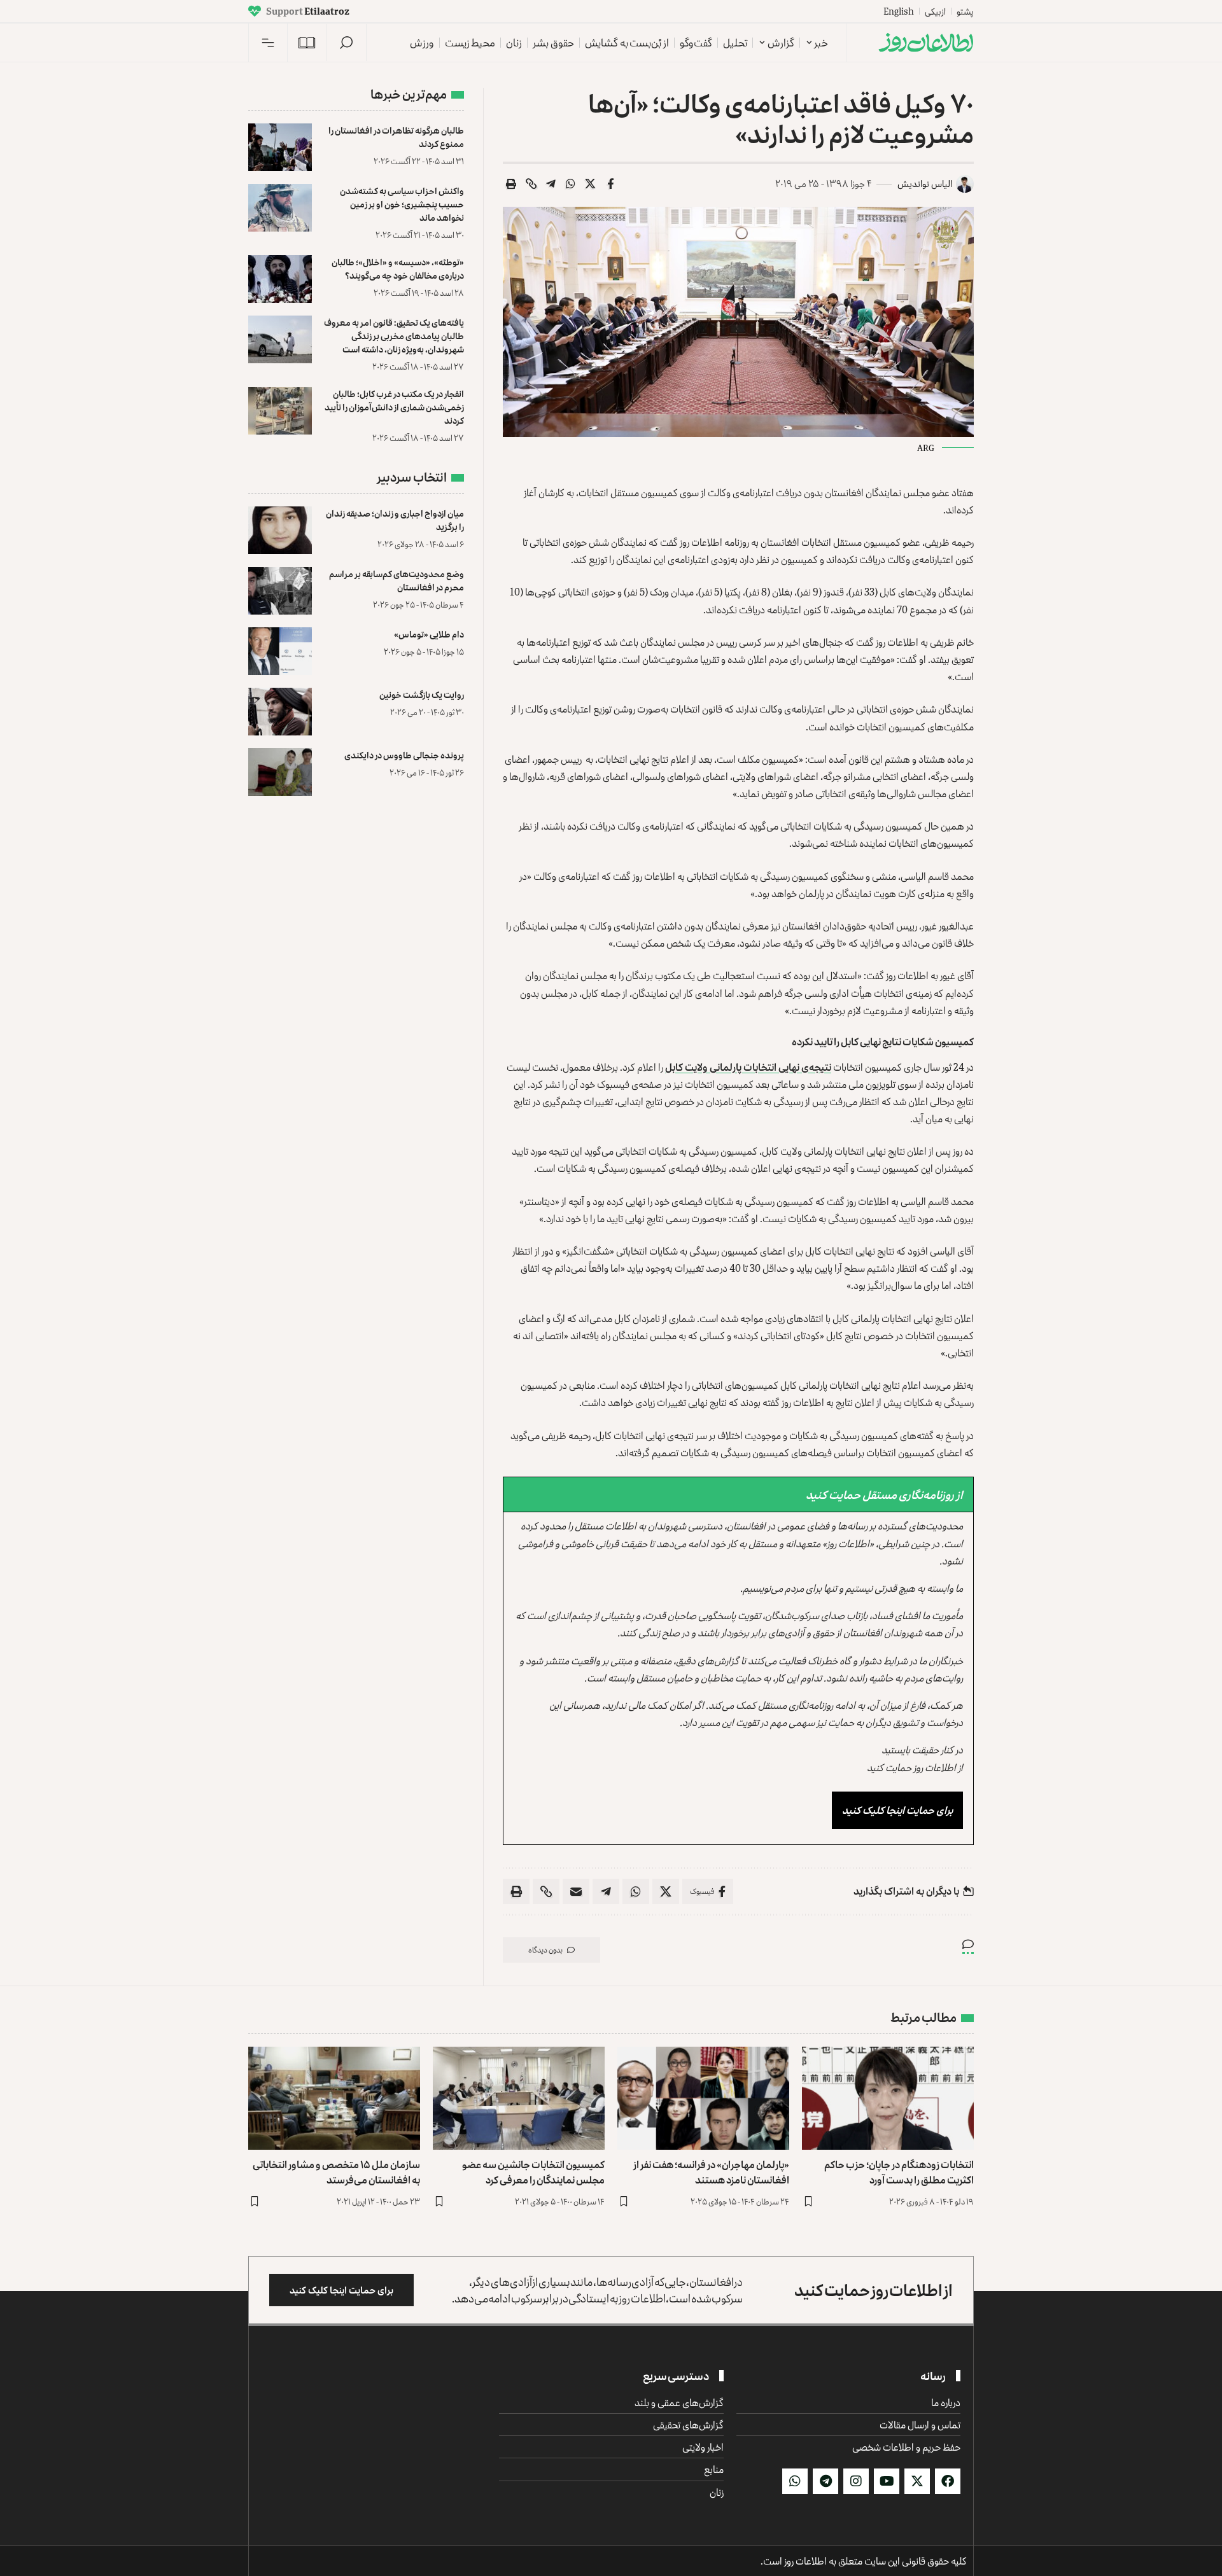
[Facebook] (948, 2481)
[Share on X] (591, 184)
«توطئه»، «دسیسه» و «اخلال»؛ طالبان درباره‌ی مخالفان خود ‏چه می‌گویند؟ (398, 268)
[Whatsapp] (795, 2481)
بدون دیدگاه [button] (545, 1950)
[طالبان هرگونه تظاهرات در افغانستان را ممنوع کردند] (280, 147)
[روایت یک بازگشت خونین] (280, 712)
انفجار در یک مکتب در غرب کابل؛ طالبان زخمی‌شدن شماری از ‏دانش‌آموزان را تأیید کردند (394, 407)
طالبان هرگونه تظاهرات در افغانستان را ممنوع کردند (396, 137)
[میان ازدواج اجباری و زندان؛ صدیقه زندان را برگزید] (280, 530)
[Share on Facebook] (610, 184)
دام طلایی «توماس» (429, 634)
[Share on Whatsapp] (571, 184)
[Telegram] (825, 2481)
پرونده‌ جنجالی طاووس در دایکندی (404, 755)
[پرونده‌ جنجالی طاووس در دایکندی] (280, 772)
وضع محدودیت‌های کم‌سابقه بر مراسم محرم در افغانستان (397, 580)
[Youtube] (887, 2481)
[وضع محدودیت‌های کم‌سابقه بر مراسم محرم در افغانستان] (280, 591)
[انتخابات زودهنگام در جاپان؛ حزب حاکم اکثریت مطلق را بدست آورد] (888, 2098)
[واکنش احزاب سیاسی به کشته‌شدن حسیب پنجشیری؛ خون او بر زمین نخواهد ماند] (280, 208)
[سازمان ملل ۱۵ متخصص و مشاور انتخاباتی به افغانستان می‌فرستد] (334, 2098)
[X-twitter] (917, 2481)
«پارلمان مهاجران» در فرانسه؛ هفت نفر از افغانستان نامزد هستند (711, 2172)
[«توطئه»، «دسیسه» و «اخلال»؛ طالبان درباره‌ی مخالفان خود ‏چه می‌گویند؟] (280, 279)
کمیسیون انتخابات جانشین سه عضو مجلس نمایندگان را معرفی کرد (533, 2172)
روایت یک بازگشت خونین (422, 694)
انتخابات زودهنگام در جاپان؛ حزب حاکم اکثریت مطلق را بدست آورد (899, 2172)
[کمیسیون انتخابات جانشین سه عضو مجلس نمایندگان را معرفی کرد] (519, 2098)
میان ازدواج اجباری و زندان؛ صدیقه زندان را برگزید (395, 520)
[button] (346, 43)
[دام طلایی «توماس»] (280, 651)
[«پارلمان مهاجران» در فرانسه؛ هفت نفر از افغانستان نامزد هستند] (703, 2098)
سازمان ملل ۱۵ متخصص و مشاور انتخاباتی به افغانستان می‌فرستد (336, 2172)
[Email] (576, 1891)
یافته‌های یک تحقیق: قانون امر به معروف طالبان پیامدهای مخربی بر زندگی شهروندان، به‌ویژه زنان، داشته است (394, 336)
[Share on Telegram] (551, 184)
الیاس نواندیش (925, 184)
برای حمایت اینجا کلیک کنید (897, 1810)
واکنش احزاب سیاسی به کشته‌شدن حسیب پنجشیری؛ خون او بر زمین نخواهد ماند (402, 204)
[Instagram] (856, 2481)
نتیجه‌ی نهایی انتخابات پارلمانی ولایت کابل (748, 1067)
